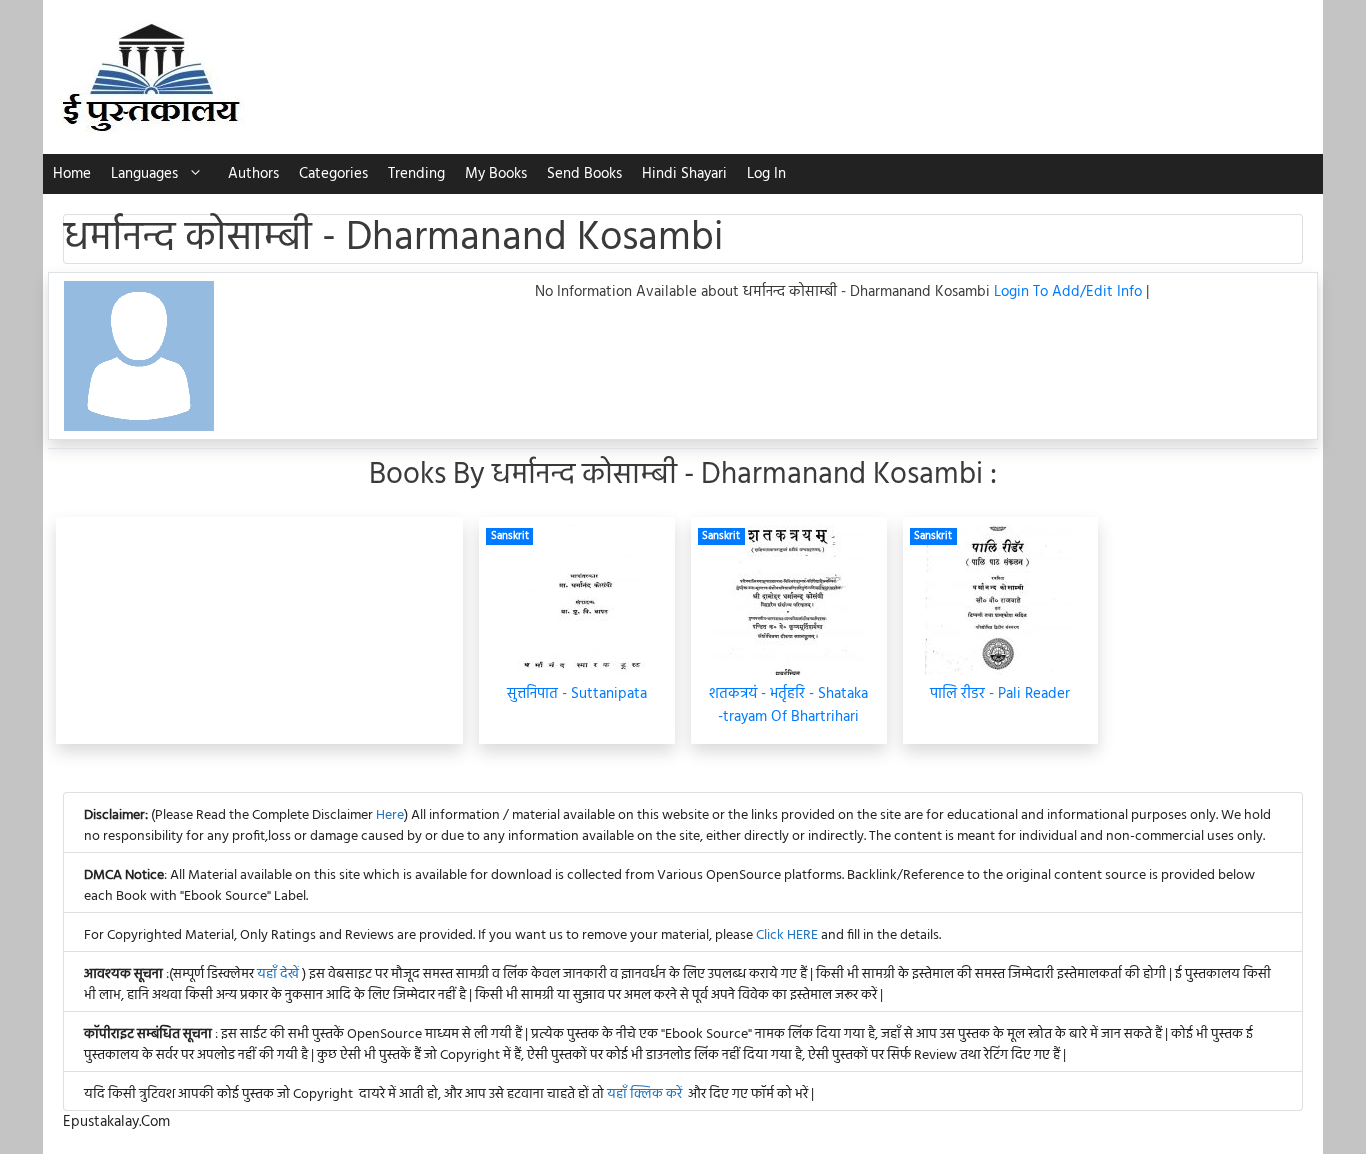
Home (72, 174)
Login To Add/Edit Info (1070, 292)
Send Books (584, 174)
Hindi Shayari (684, 174)
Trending (416, 174)
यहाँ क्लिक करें (644, 1094)
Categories (333, 174)
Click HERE (787, 935)
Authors (253, 174)
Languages (144, 174)
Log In (766, 174)
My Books (496, 174)
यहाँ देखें (279, 974)
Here (390, 815)
